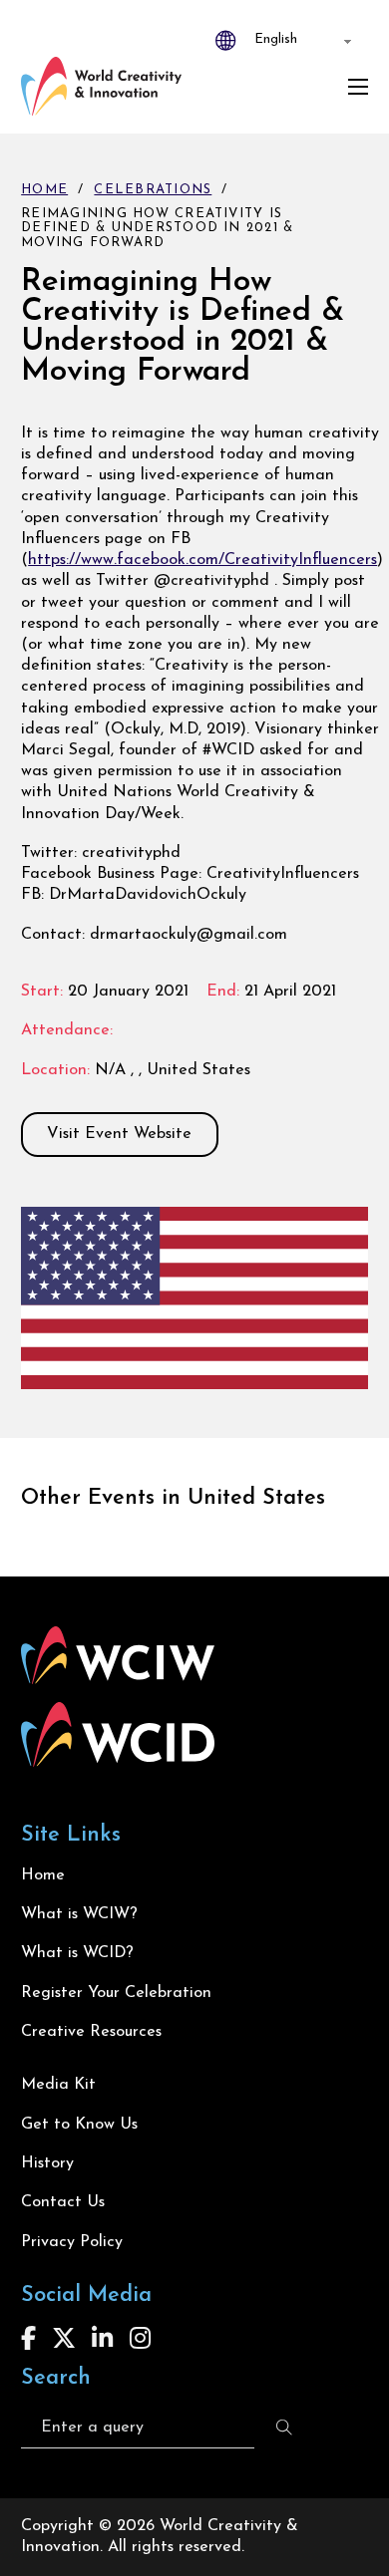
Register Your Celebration (116, 1993)
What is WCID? (77, 1953)
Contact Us (63, 2202)
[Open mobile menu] (358, 87)
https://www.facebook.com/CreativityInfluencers (202, 560)
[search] (284, 2428)
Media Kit (58, 2085)
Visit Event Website (119, 1134)
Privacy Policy (72, 2242)
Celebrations (153, 190)
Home (44, 190)
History (47, 2163)
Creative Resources (91, 2032)
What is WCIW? (79, 1914)
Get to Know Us (79, 2125)
